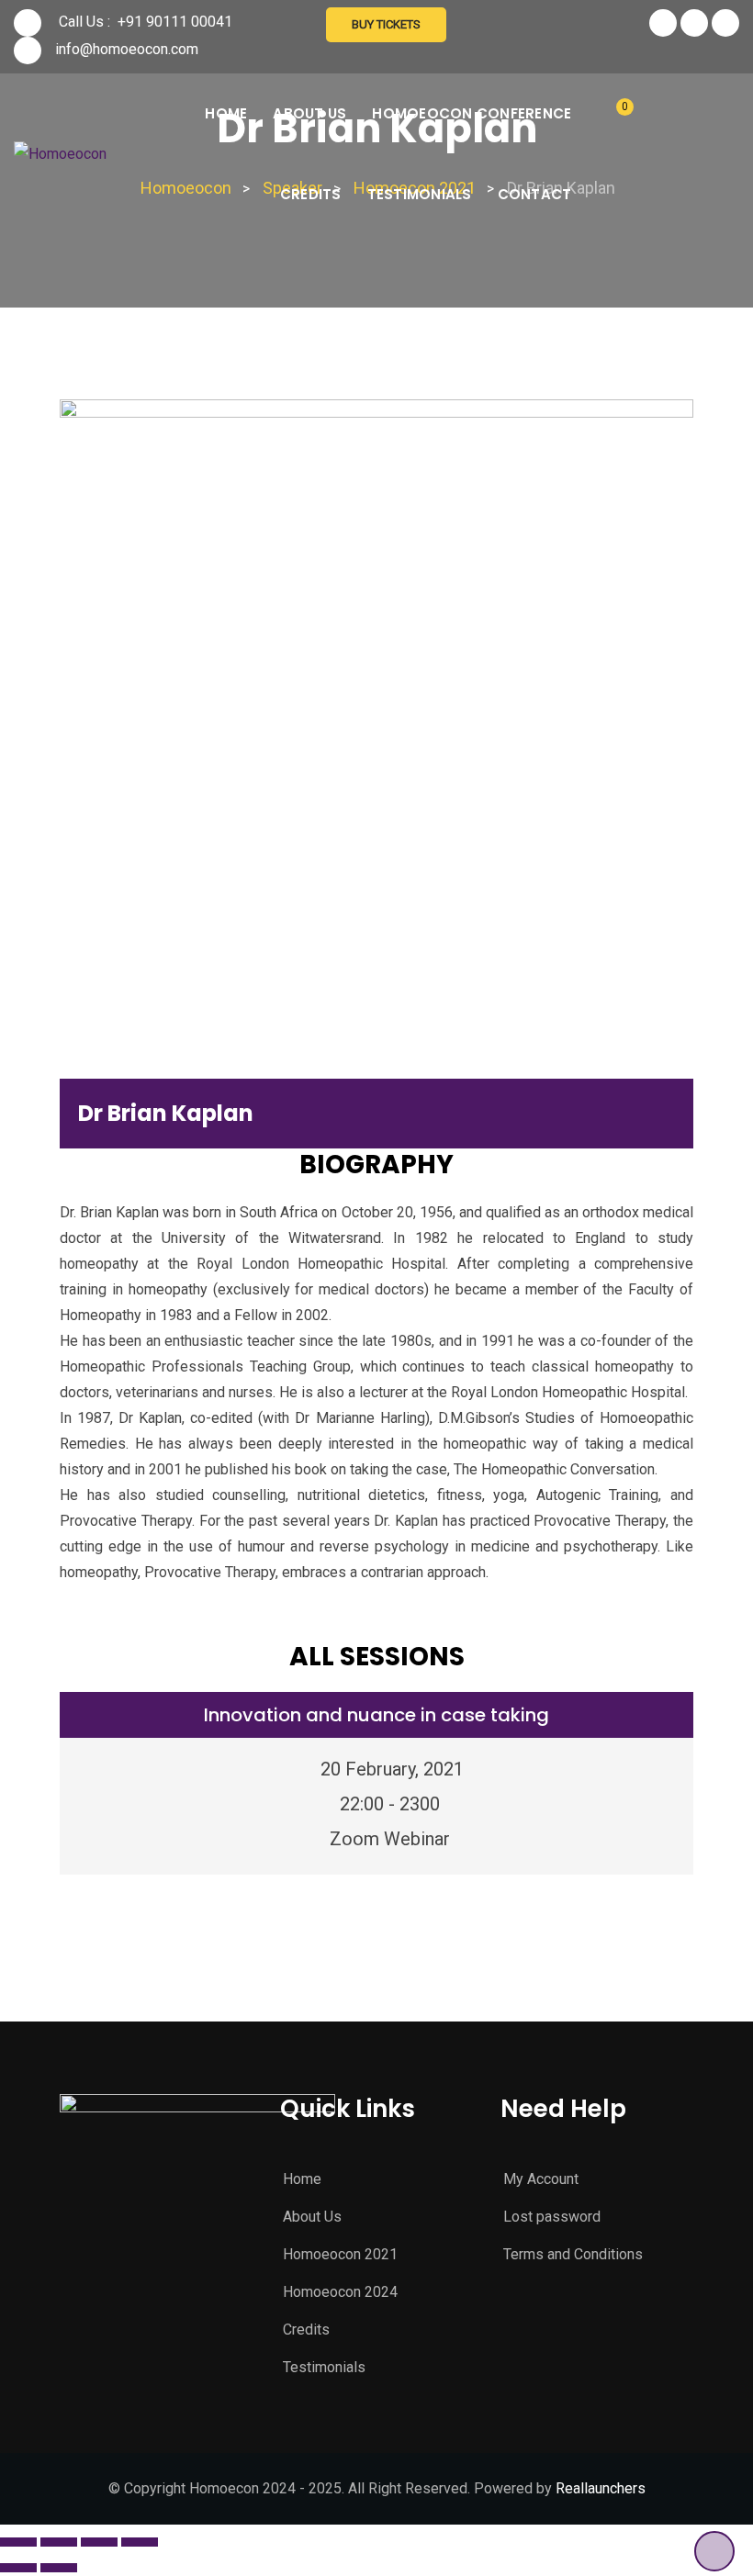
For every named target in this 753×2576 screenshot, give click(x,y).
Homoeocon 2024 (340, 2292)
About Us (309, 113)
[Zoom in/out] (140, 2542)
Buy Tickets (386, 24)
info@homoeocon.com (127, 49)
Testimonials (420, 194)
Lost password (552, 2217)
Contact (535, 194)
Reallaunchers (601, 2488)
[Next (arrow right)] (59, 2568)
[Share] (59, 2542)
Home (226, 113)
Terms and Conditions (573, 2254)
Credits (311, 194)
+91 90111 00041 (175, 22)
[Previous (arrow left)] (18, 2568)
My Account (541, 2179)
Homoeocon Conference (472, 113)
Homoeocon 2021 (340, 2254)
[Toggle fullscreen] (99, 2542)
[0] (612, 116)
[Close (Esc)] (18, 2542)
